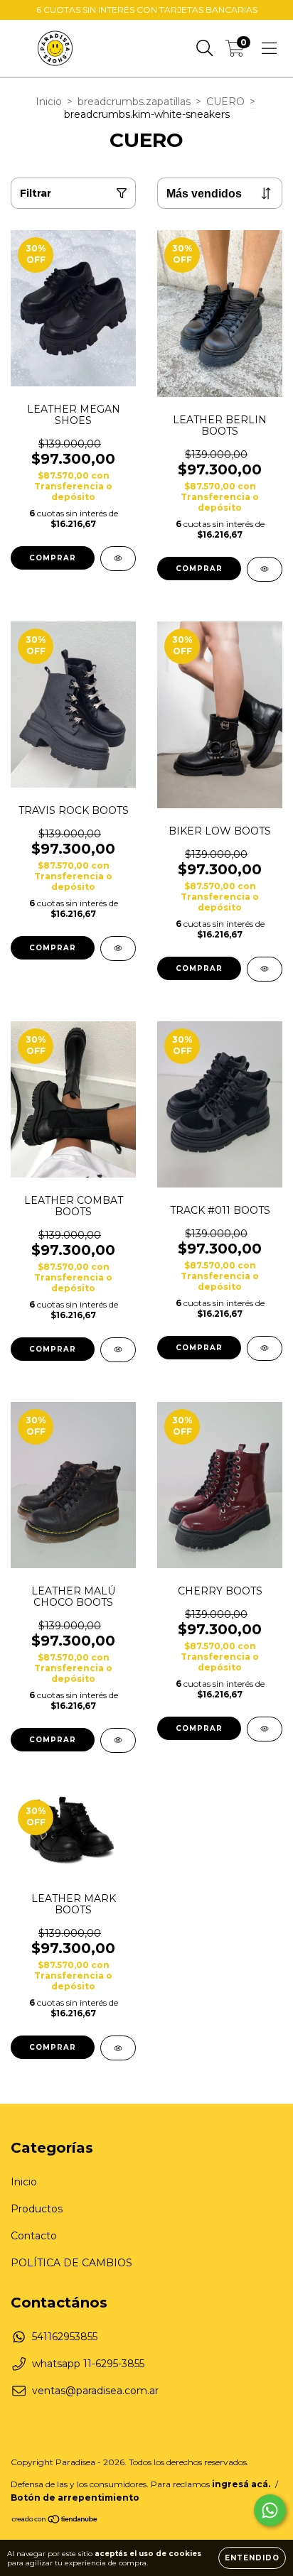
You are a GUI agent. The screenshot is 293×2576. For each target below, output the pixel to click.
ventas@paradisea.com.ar (95, 2391)
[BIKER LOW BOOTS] (265, 969)
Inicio (49, 102)
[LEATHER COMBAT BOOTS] (118, 1350)
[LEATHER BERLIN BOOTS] (265, 569)
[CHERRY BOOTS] (265, 1729)
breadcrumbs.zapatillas (134, 102)
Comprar (53, 558)
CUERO (225, 102)
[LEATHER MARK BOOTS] (118, 2048)
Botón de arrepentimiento (75, 2498)
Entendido (252, 2558)
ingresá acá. (241, 2484)
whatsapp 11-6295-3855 (88, 2364)
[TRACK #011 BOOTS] (265, 1348)
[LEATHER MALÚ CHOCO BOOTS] (118, 1740)
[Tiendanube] (55, 2520)
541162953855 (65, 2337)
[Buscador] (205, 48)
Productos (37, 2209)
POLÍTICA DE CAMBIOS (71, 2263)
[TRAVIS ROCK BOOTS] (118, 949)
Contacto (34, 2236)
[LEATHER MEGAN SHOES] (118, 559)
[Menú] (269, 48)
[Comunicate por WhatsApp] (270, 2510)
